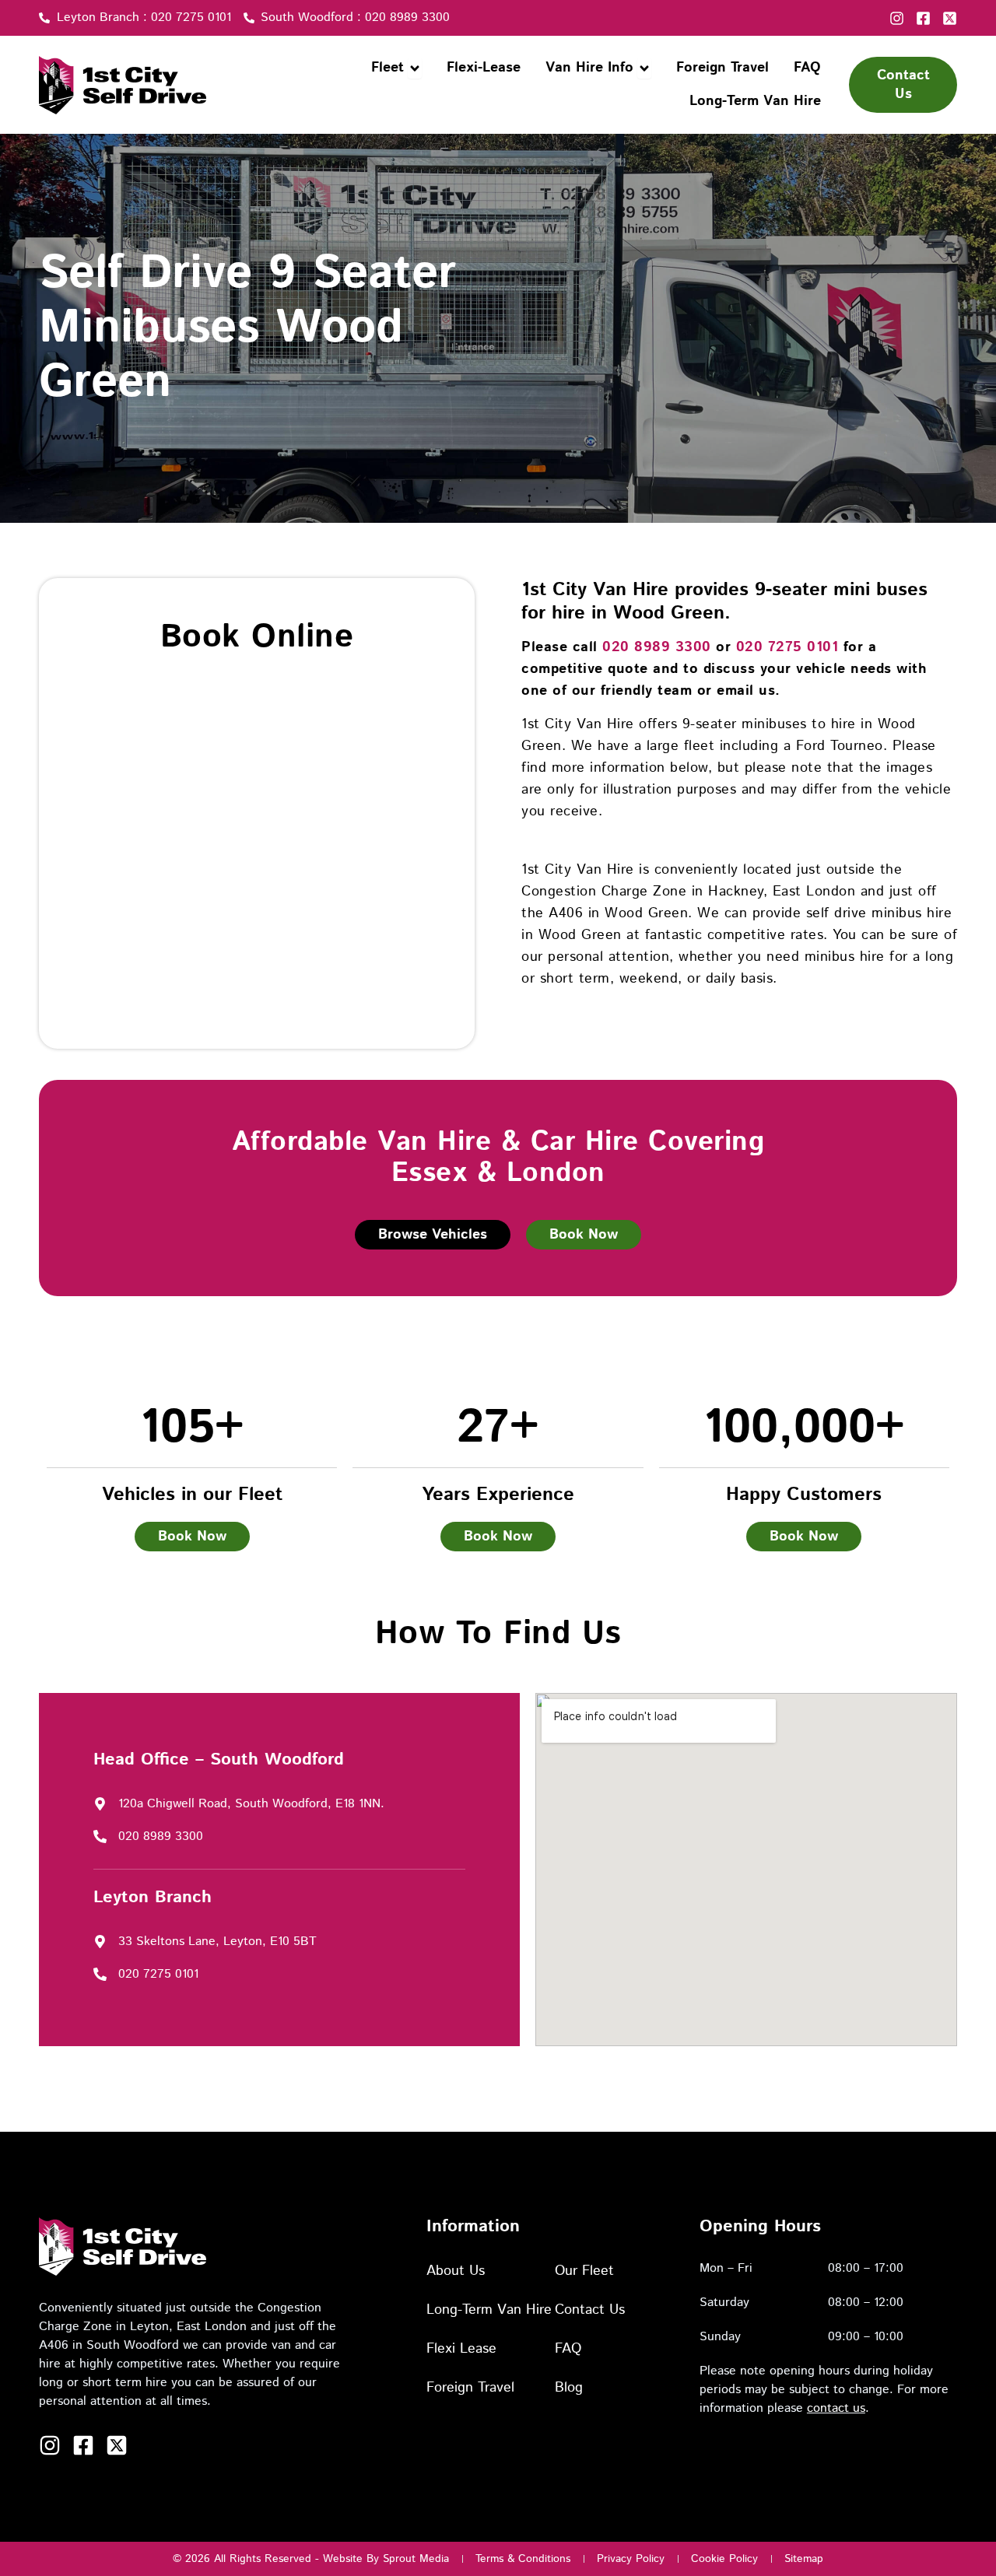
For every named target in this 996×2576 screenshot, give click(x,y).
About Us (456, 2271)
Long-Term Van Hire (489, 2310)
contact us (836, 2408)
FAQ (568, 2349)
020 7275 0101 (787, 647)
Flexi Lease (461, 2349)
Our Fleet (584, 2271)
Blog (569, 2388)
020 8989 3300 (657, 647)
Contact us (590, 2310)
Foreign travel (470, 2388)
